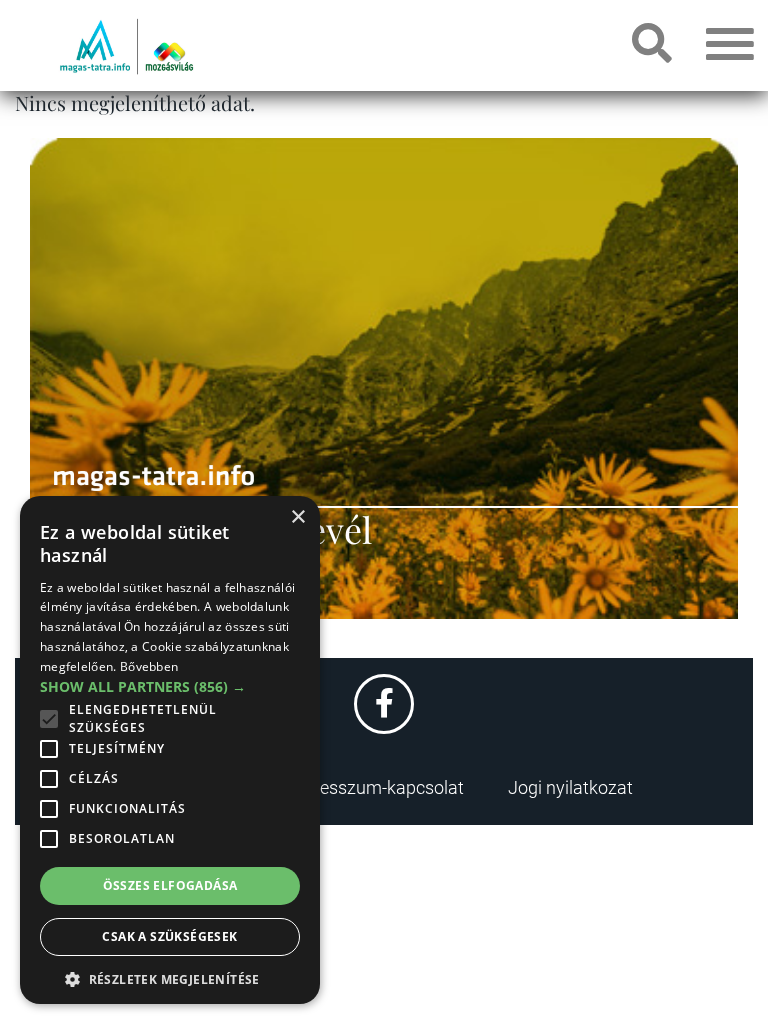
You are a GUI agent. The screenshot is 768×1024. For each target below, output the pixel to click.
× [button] (297, 517)
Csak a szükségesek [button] (169, 936)
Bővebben (149, 666)
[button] (170, 976)
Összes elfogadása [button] (170, 885)
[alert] (170, 750)
